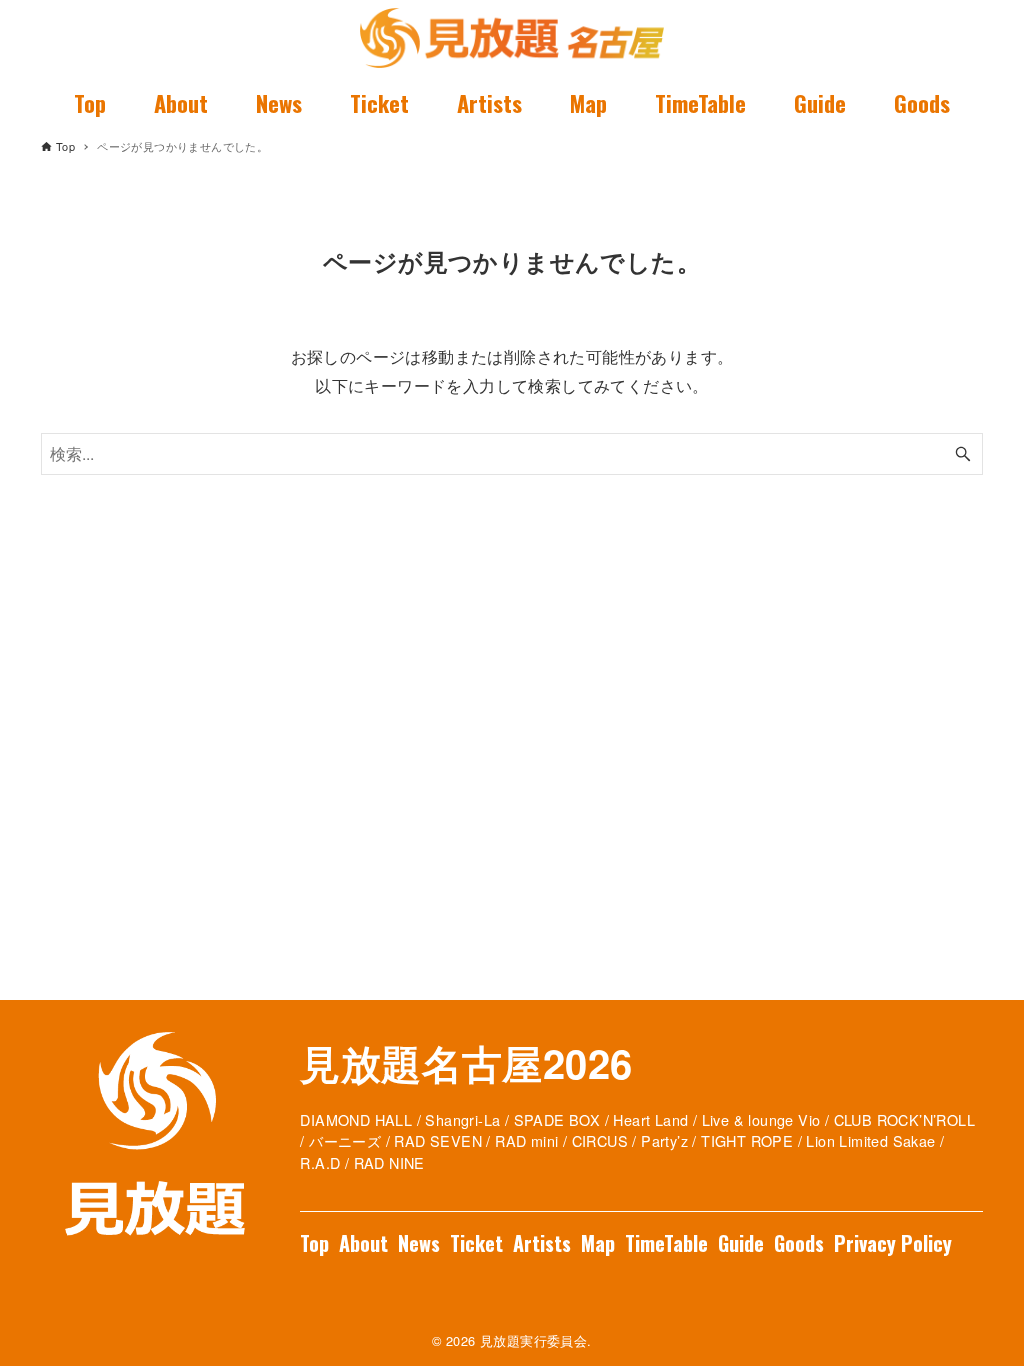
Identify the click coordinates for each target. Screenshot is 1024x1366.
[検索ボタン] (963, 454)
